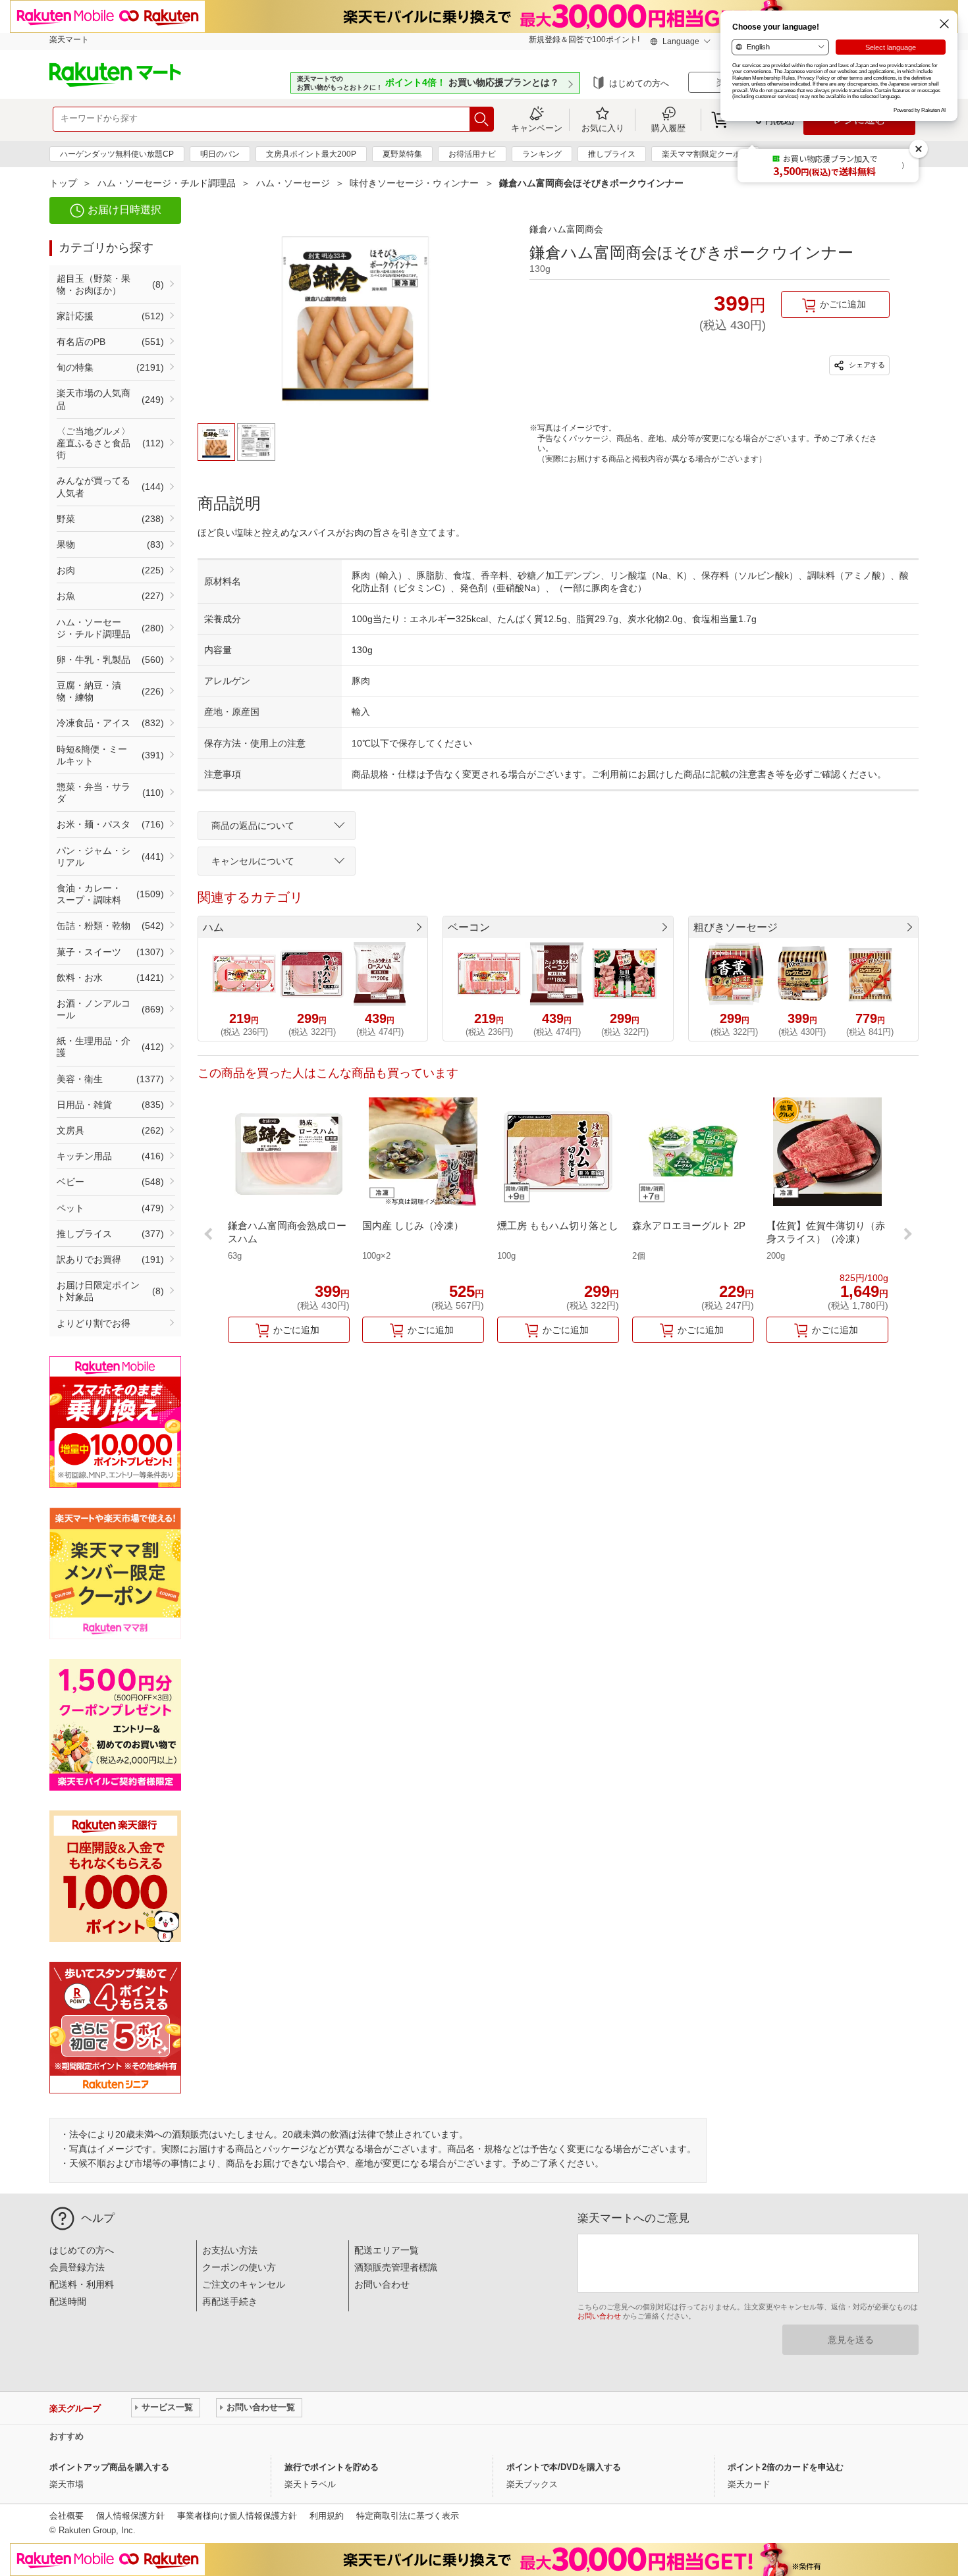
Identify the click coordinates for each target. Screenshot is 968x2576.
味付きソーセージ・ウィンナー (414, 183)
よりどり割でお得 (94, 1323)
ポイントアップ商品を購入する (109, 2467)
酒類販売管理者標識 (396, 2267)
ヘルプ (98, 2218)
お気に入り (603, 128)
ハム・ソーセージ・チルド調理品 (167, 183)
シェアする (866, 365)
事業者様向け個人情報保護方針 (237, 2516)
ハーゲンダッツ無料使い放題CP (117, 154)
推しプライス (612, 154)
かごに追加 (843, 304)
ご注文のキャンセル (244, 2284)
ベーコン (469, 927)
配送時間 (68, 2301)
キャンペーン (537, 128)
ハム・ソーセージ (293, 183)
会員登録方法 (77, 2267)
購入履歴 (668, 128)
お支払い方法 (230, 2250)
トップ (63, 183)
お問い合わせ (382, 2284)
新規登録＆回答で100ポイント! (584, 39)
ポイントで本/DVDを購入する (564, 2467)
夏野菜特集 (402, 154)
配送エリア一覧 (387, 2250)
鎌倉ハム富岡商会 (566, 229)
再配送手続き (230, 2301)
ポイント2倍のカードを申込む (786, 2467)
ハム (213, 927)
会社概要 (67, 2516)
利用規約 (327, 2516)
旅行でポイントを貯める (332, 2467)
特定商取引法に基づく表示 (408, 2516)
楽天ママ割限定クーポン (705, 154)
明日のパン (220, 154)
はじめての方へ (639, 83)
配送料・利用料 (82, 2284)
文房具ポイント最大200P (311, 154)
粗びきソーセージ (736, 927)
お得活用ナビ (472, 154)
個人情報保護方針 (130, 2516)
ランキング (542, 154)
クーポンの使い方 (239, 2267)
